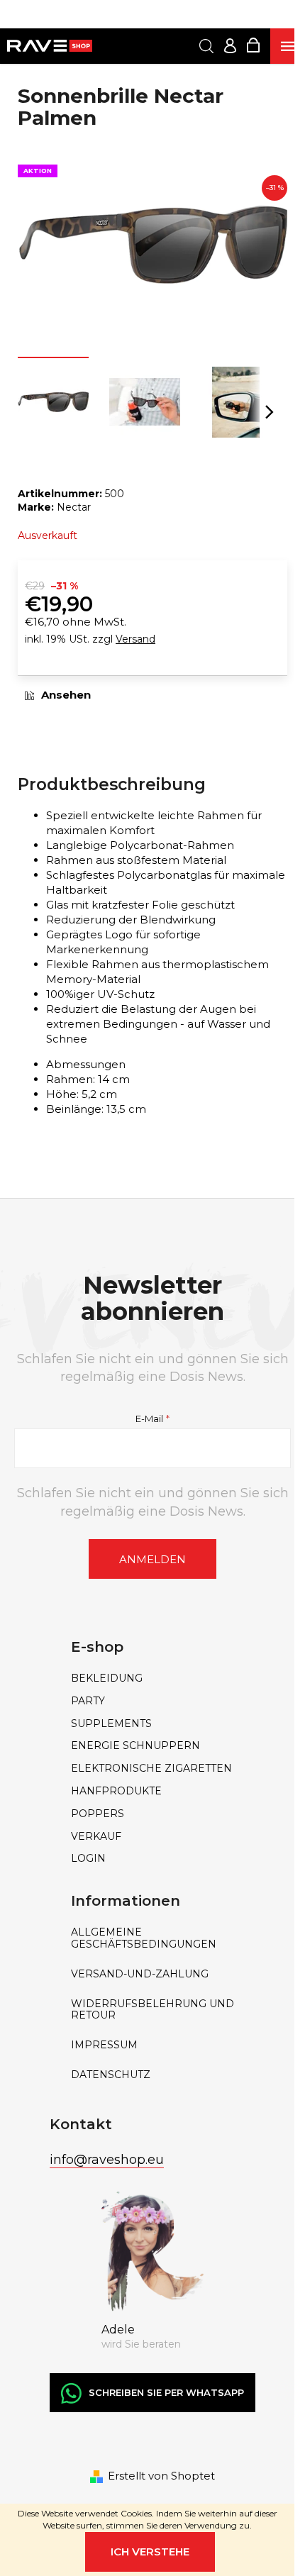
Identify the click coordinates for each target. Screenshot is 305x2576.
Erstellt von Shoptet (161, 2476)
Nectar (74, 507)
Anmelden (152, 1559)
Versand (135, 639)
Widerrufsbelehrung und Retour (152, 2010)
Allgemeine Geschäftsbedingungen (144, 1938)
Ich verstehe (150, 2552)
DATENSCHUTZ (111, 2075)
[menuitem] (152, 1678)
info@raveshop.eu (107, 2160)
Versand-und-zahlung (140, 1974)
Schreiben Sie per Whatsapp (166, 2392)
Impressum (104, 2045)
